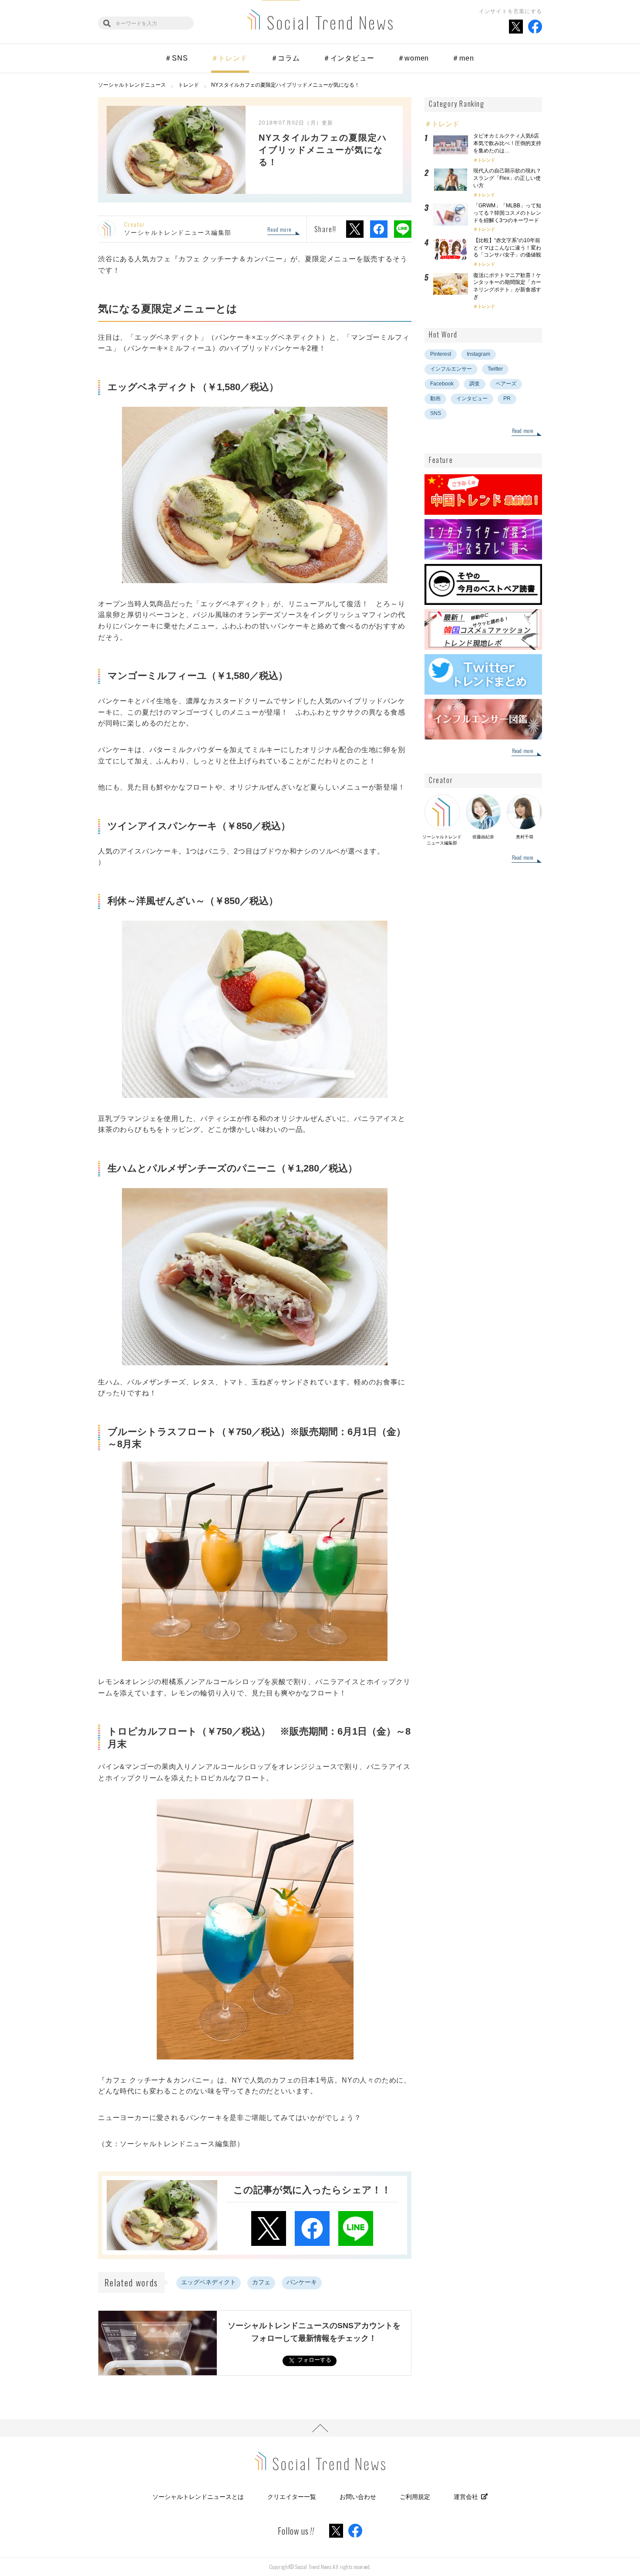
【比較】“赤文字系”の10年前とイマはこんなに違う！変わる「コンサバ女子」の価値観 (510, 248)
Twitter (495, 369)
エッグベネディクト (209, 2282)
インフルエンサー (451, 369)
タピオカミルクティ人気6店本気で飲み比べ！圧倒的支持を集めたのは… (507, 143)
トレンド (486, 160)
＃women (413, 58)
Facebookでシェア (379, 229)
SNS (436, 413)
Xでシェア (355, 229)
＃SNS (176, 58)
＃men (463, 58)
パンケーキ (302, 2282)
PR (507, 398)
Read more (279, 230)
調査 (475, 384)
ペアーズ (506, 384)
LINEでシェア (403, 229)
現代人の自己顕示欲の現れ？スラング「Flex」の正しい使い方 (507, 178)
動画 (435, 398)
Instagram (478, 354)
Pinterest (441, 354)
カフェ (261, 2282)
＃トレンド (229, 58)
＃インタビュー (349, 58)
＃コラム (285, 58)
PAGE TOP (320, 2428)
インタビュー (472, 398)
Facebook (442, 384)
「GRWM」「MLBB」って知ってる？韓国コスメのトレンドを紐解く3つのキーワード (507, 213)
